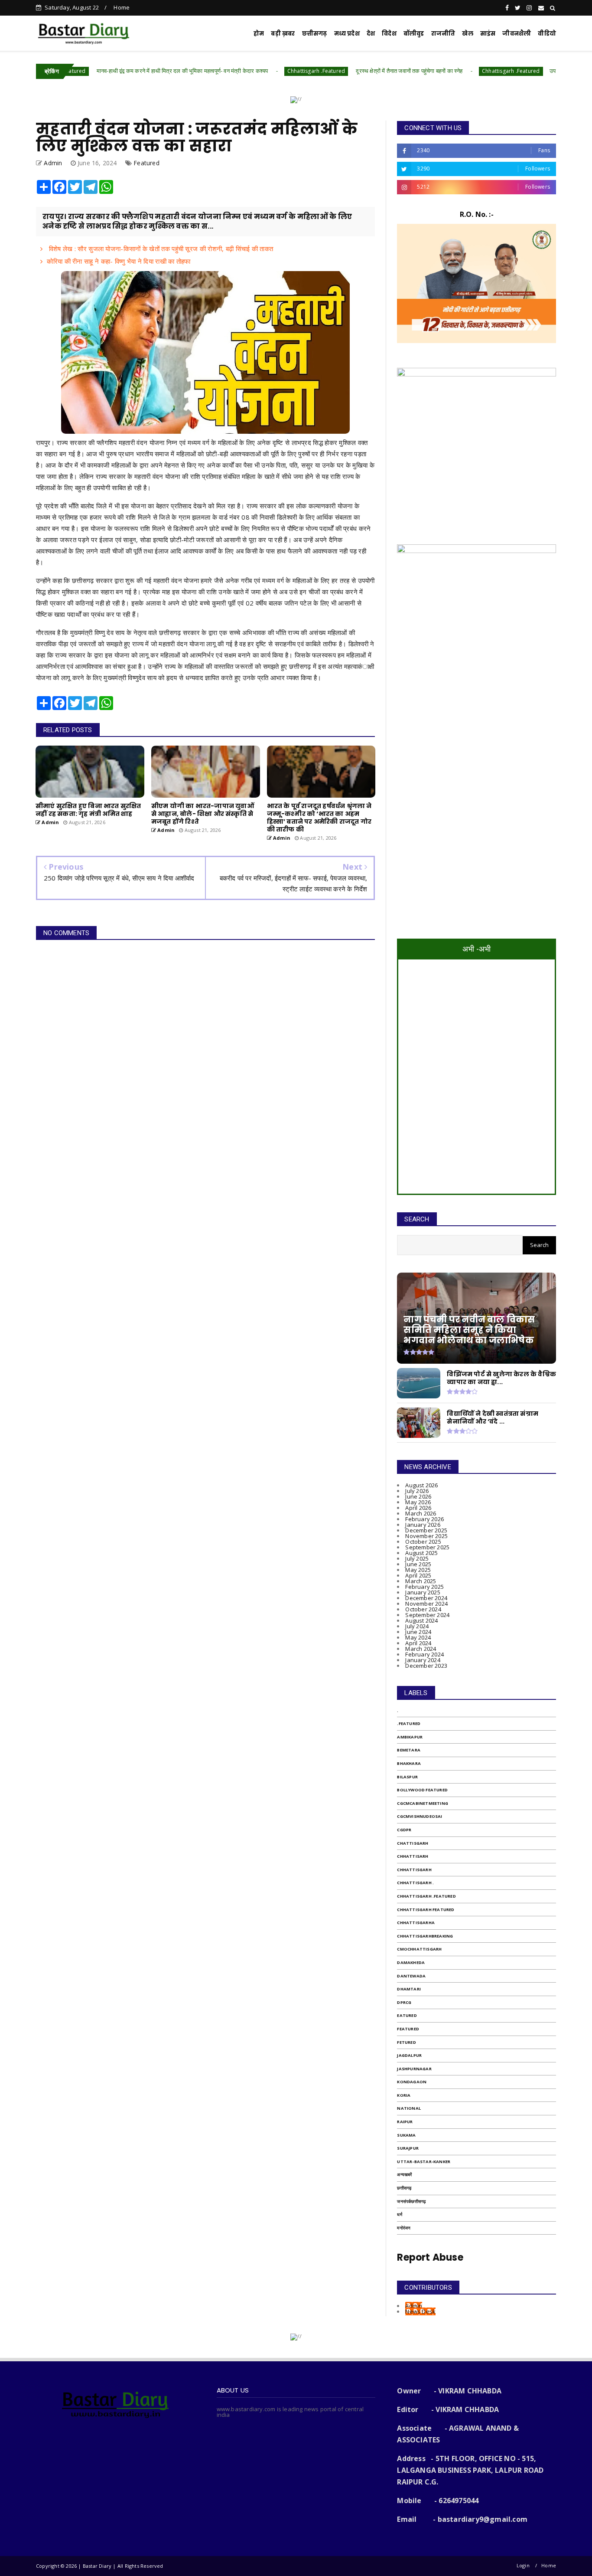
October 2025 (423, 1542)
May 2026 (418, 1502)
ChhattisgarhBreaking (425, 1936)
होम (259, 34)
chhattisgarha (416, 1923)
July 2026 (417, 1491)
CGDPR (404, 1830)
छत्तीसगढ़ (315, 34)
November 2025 (426, 1536)
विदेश (389, 34)
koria (404, 2095)
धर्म (399, 2214)
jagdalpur (409, 2055)
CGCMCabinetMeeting (423, 1803)
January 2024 (423, 1660)
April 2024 (418, 1643)
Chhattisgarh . (415, 1883)
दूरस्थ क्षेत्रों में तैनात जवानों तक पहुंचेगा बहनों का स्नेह (339, 71)
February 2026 (424, 1519)
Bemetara (409, 1750)
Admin (414, 2306)
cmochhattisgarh (419, 1949)
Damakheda (411, 1962)
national (409, 2108)
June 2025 (418, 1564)
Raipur (405, 2122)
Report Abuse (430, 2257)
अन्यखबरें (404, 2175)
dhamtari (409, 1989)
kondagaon (412, 2082)
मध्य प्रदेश (347, 34)
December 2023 (426, 1666)
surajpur (408, 2148)
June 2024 (418, 1632)
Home (122, 7)
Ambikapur (410, 1737)
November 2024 (426, 1604)
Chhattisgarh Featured (426, 1910)
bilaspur (407, 1777)
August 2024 (421, 1620)
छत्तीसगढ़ (404, 2188)
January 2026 (423, 1525)
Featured (146, 163)
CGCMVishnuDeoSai (420, 1816)
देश (371, 34)
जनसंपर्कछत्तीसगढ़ (411, 2201)
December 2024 (426, 1598)
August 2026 (421, 1485)
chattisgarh (413, 1843)
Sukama (406, 2135)
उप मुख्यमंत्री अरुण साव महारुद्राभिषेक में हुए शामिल (533, 71)
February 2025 (424, 1587)
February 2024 (424, 1654)
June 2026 (418, 1496)
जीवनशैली (517, 34)
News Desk (420, 2311)
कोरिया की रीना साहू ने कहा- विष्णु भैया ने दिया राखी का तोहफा (119, 261)
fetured (406, 2042)
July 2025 (417, 1558)
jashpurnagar (414, 2069)
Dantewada (411, 1976)
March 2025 (421, 1581)
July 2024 (417, 1626)
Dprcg (404, 2002)
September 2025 (427, 1547)
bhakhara (409, 1763)
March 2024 (421, 1649)
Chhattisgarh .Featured (246, 71)
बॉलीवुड (414, 34)
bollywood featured (422, 1790)
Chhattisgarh (414, 1870)
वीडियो (547, 34)
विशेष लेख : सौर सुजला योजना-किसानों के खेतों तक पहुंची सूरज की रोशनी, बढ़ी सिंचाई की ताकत (160, 249)
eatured (407, 2015)
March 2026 (421, 1513)
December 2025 (426, 1530)
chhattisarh (413, 1856)
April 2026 (418, 1508)
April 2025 (418, 1575)
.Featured (409, 1723)
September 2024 (427, 1615)
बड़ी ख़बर (283, 34)
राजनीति (443, 34)
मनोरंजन (404, 2228)
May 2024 (418, 1637)
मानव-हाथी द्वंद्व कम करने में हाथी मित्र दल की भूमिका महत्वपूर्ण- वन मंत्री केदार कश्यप (112, 71)
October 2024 (423, 1609)
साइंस (488, 34)
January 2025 (423, 1592)
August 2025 (421, 1553)
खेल (467, 34)
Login (523, 2565)
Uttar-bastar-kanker (424, 2162)
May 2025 (418, 1570)
